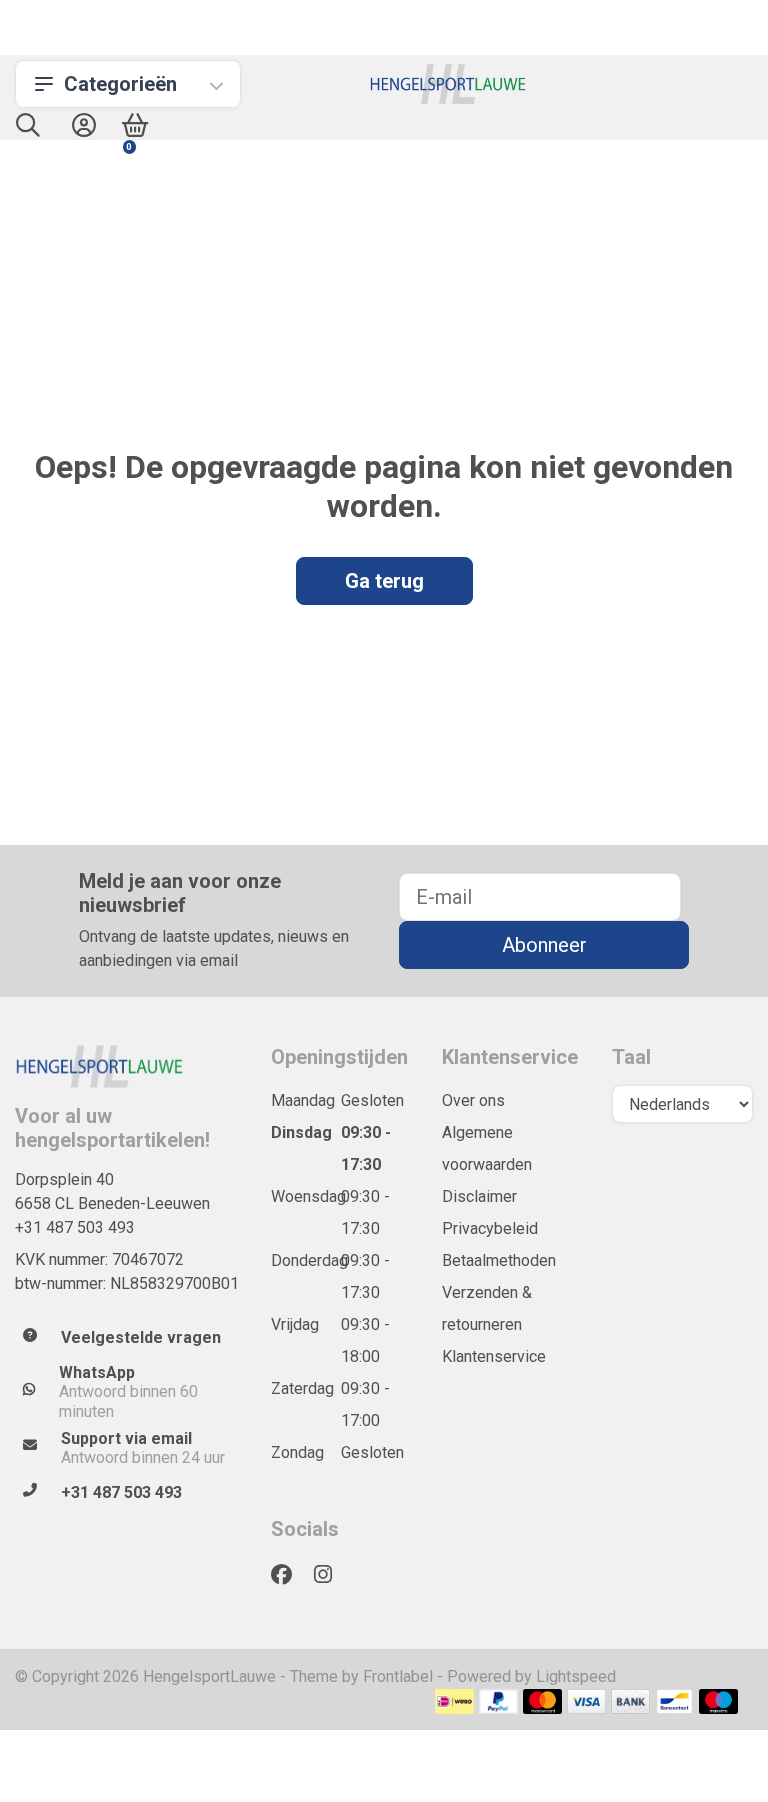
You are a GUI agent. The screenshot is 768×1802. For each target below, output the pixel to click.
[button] (28, 129)
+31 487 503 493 (75, 1227)
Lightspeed (576, 1676)
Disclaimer (479, 1196)
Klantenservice (494, 1356)
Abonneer (544, 945)
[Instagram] (331, 1575)
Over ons (473, 1100)
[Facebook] (289, 1575)
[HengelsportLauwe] (448, 84)
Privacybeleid (490, 1228)
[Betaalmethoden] (454, 1701)
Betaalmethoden (499, 1260)
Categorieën (120, 84)
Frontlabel (398, 1676)
